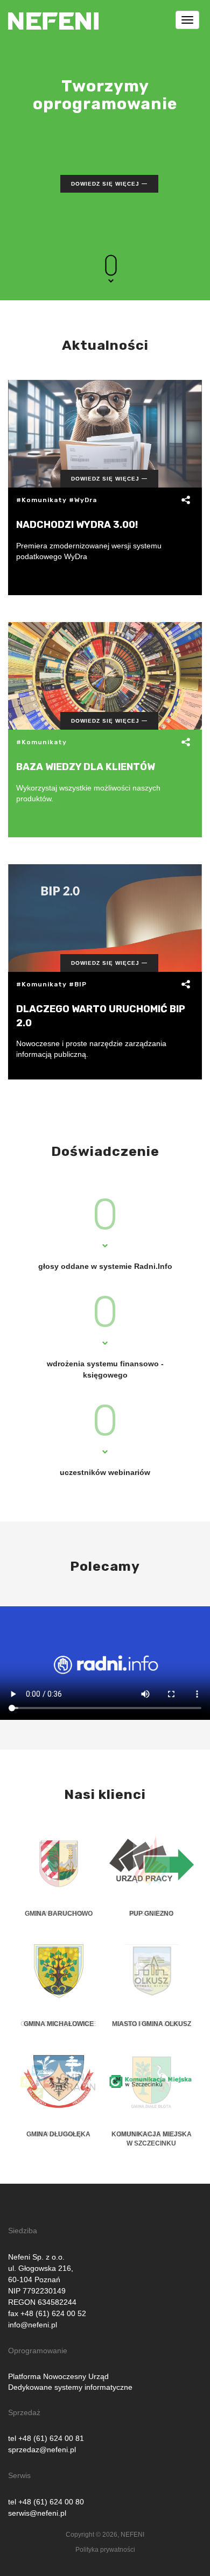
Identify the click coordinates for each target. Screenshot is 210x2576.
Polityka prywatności (105, 2550)
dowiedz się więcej (105, 184)
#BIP (78, 984)
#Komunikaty (41, 500)
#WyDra (83, 500)
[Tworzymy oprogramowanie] (53, 13)
